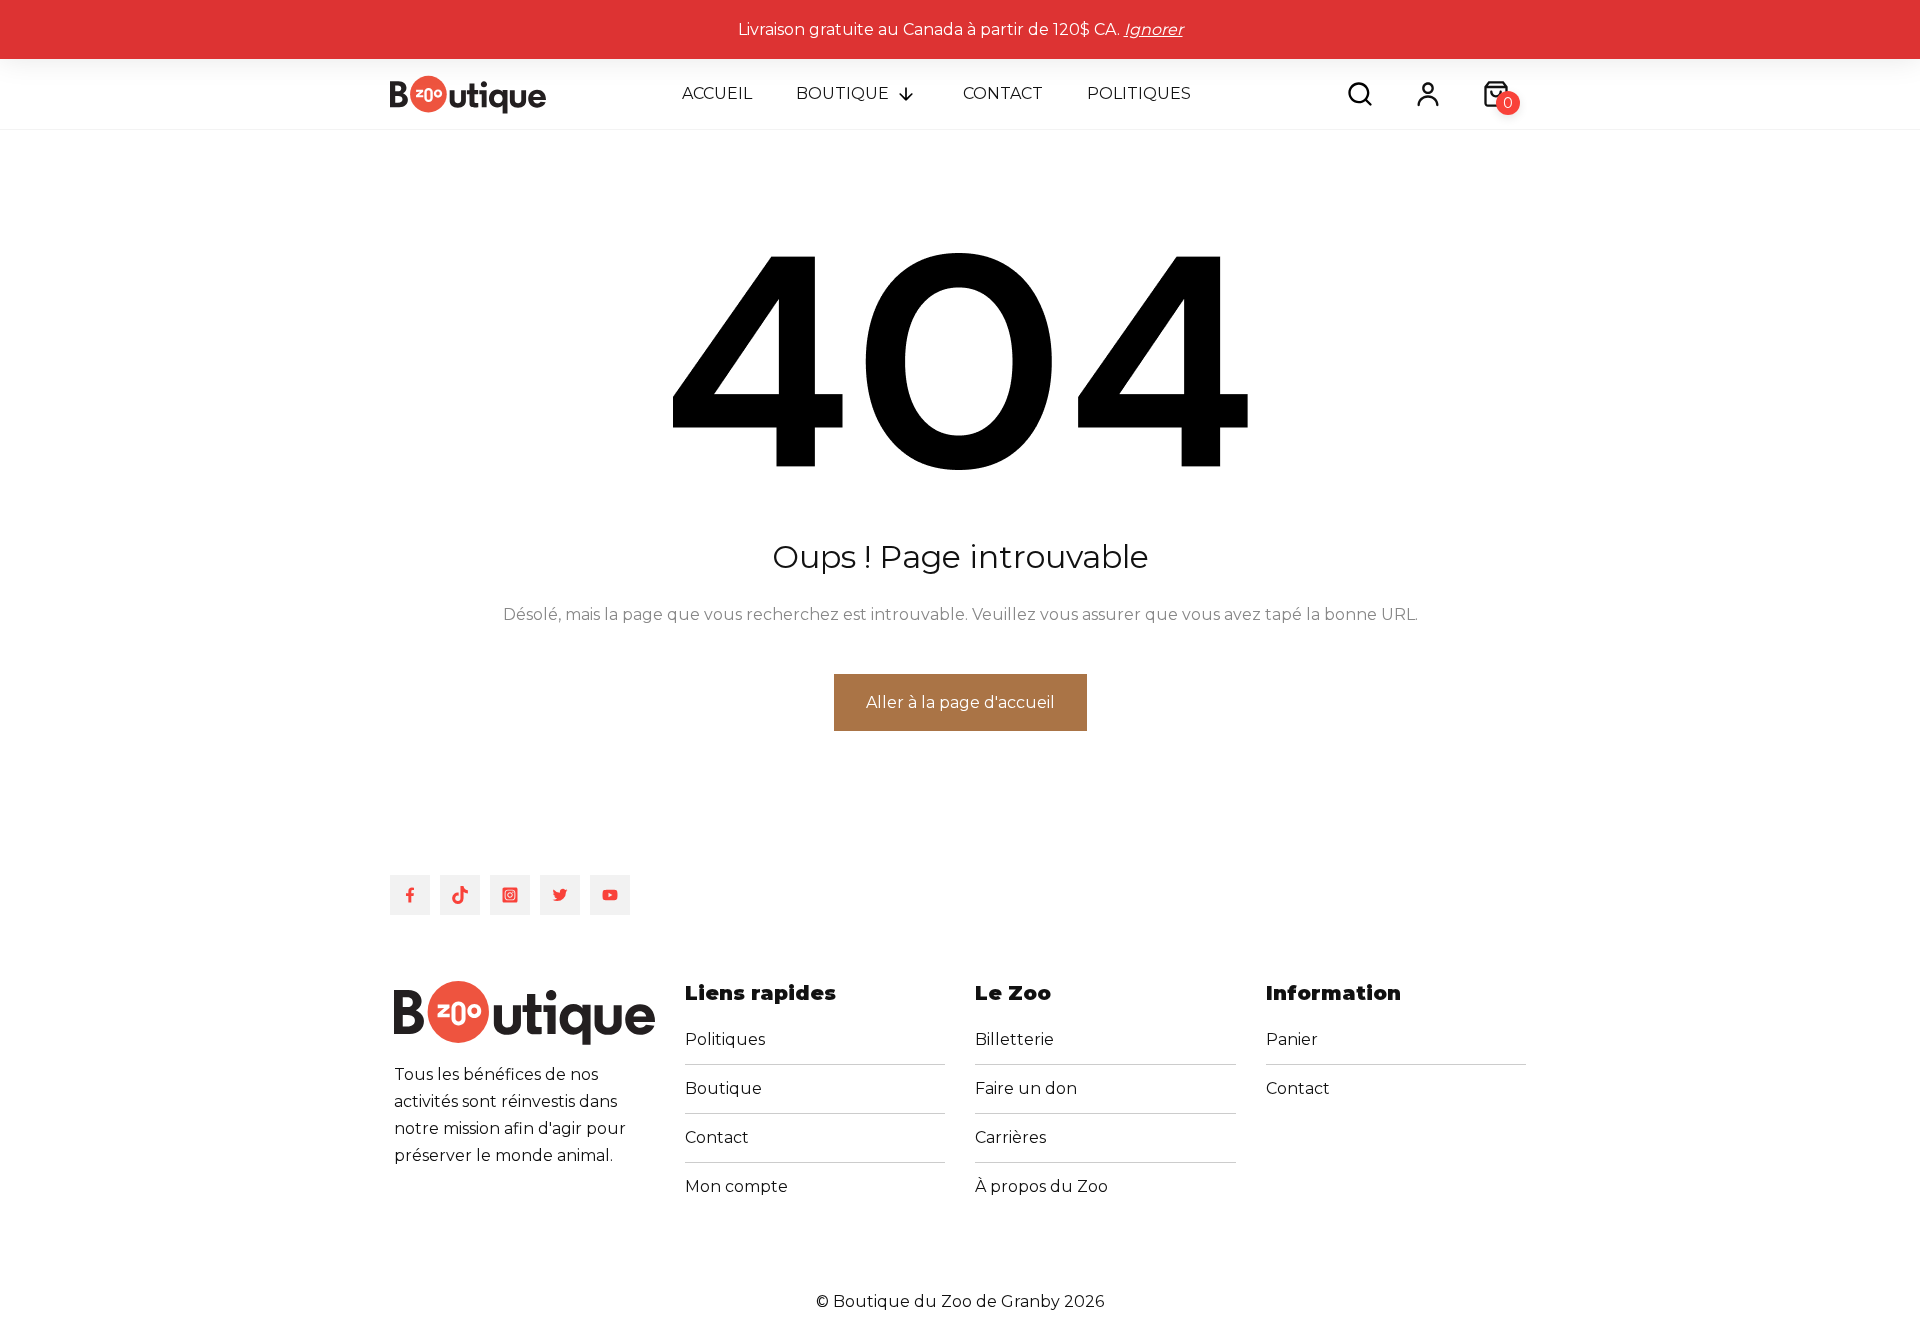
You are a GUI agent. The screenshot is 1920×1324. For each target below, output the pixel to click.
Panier (1292, 1039)
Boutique (842, 93)
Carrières (1010, 1137)
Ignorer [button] (1153, 29)
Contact (1003, 93)
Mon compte (736, 1186)
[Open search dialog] (1360, 94)
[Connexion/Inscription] (1428, 94)
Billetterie (1014, 1039)
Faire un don (1026, 1088)
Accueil (717, 93)
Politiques (1139, 93)
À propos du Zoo (1041, 1186)
